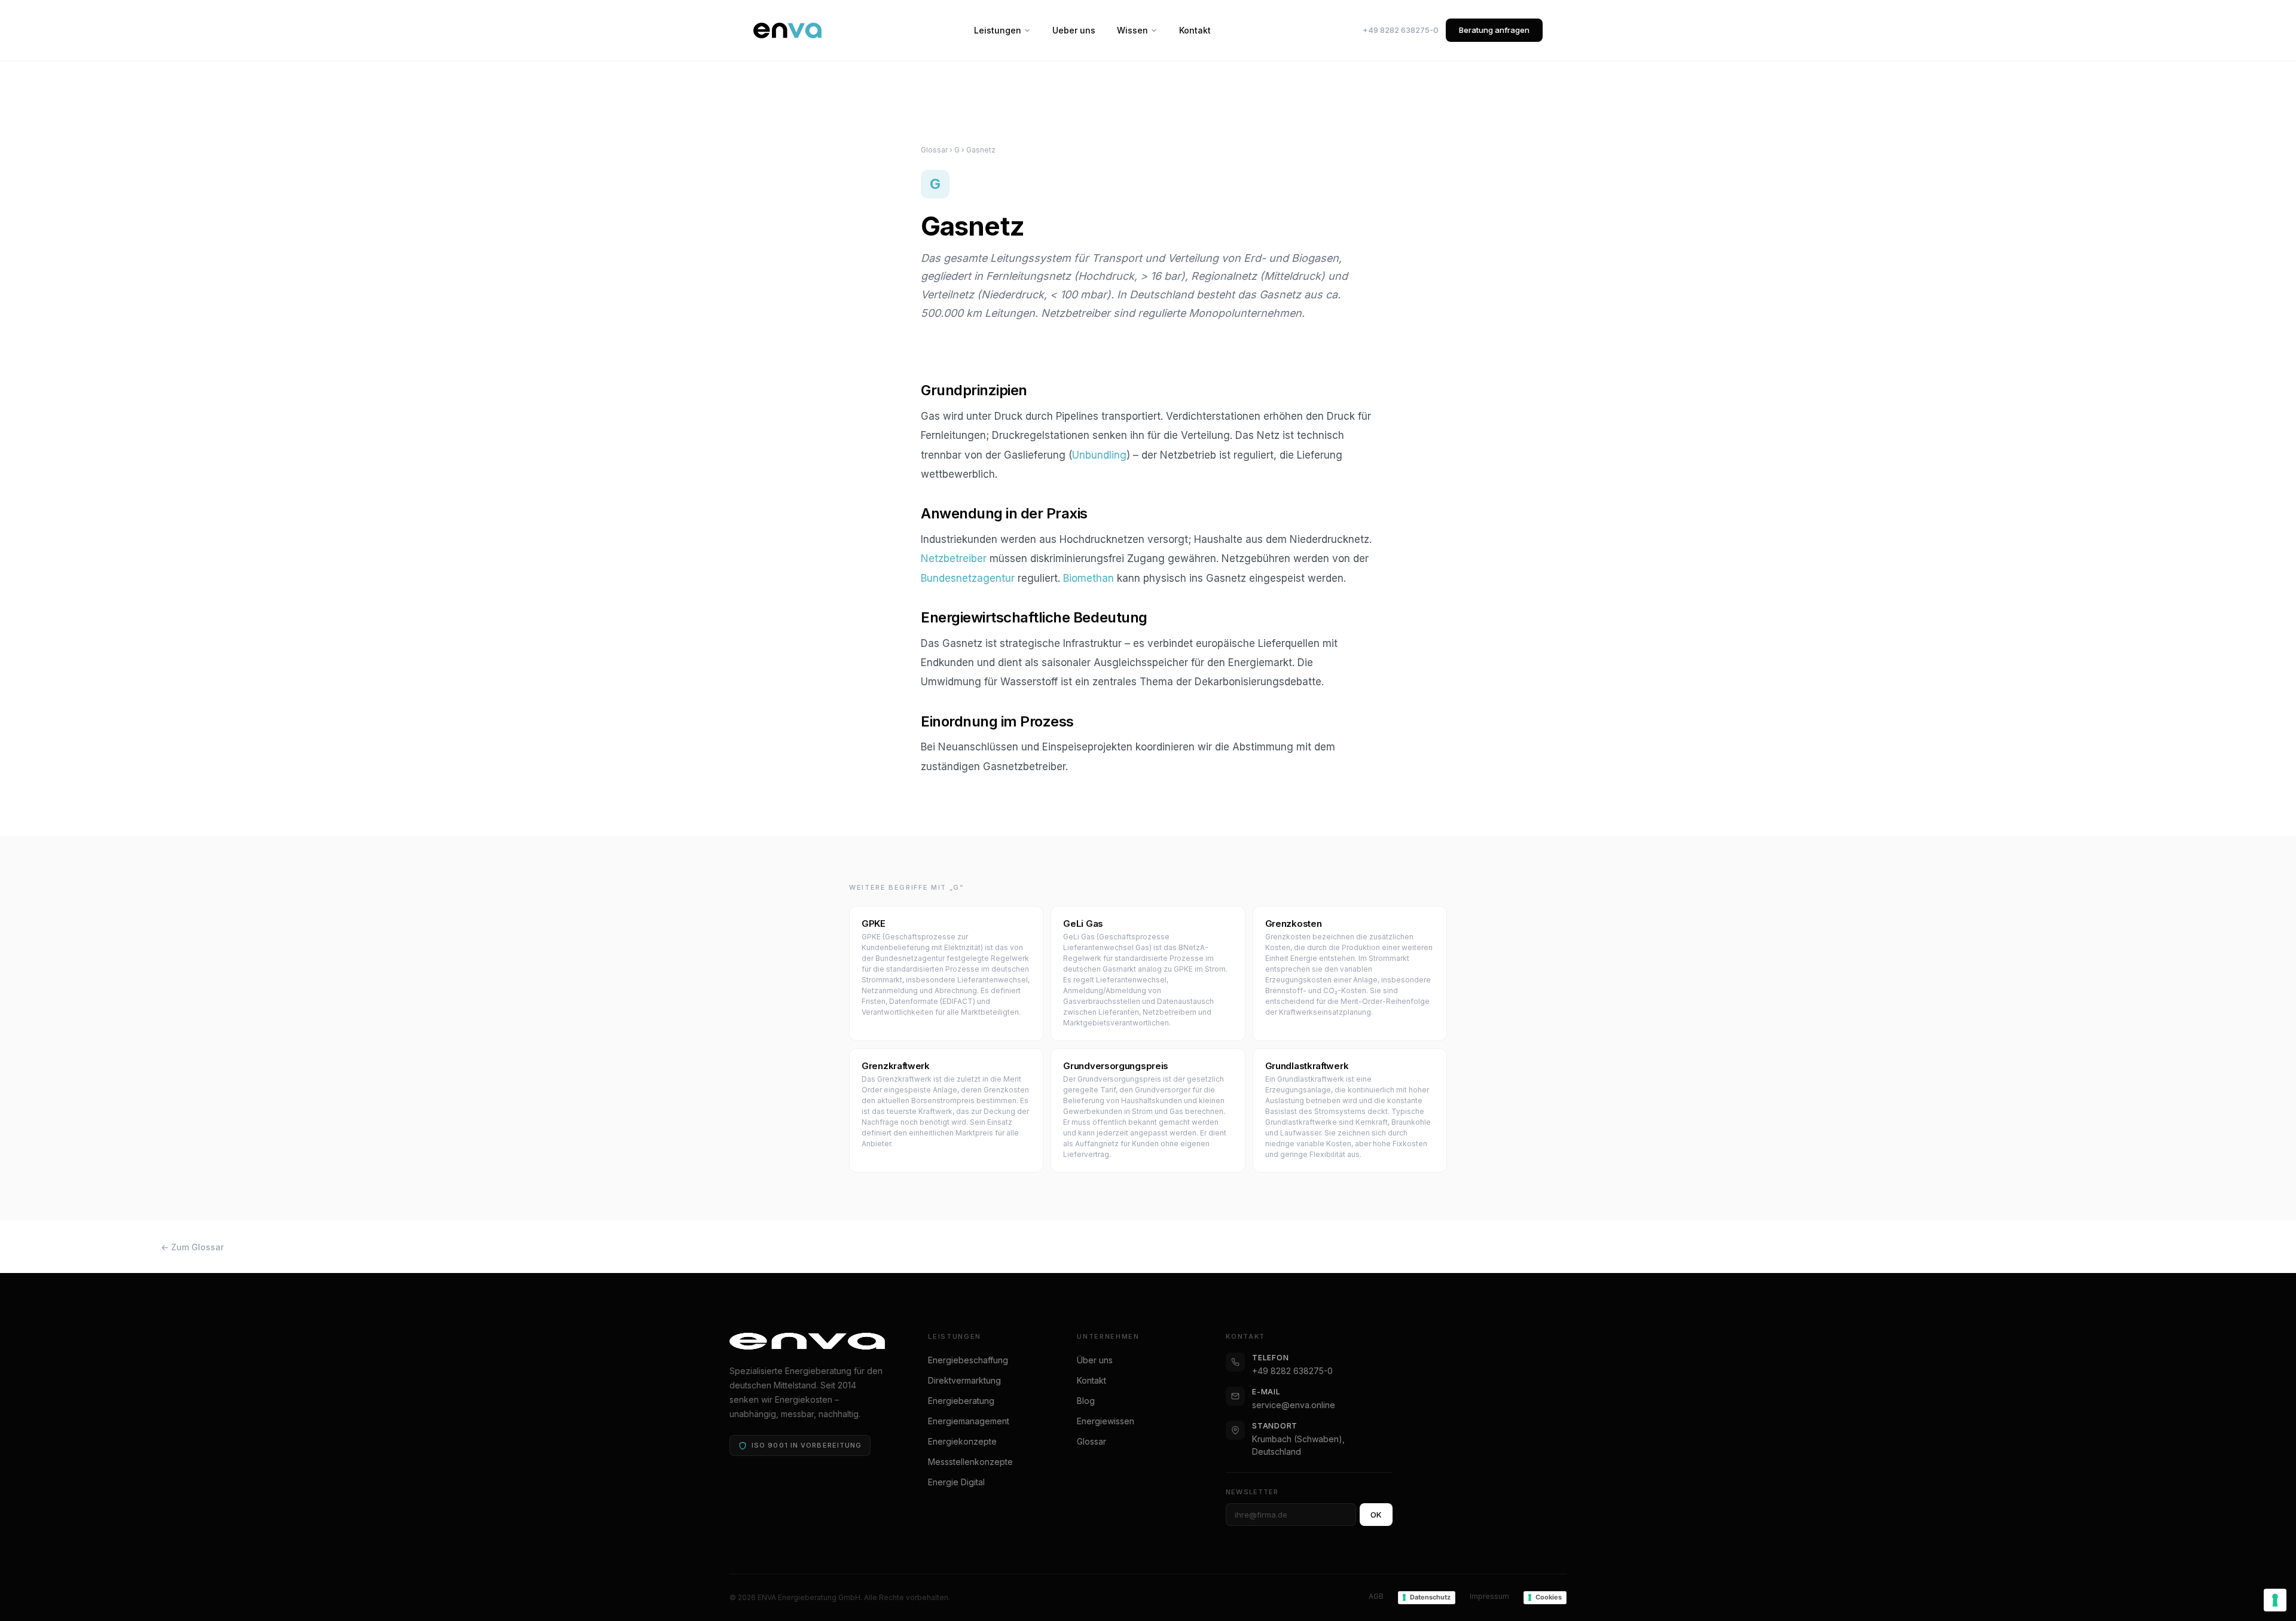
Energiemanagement (969, 1421)
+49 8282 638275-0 (1401, 30)
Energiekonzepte (962, 1441)
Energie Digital (956, 1482)
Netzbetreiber (954, 558)
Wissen (1132, 30)
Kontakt (1195, 30)
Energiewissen (1106, 1421)
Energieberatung (961, 1401)
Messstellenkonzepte (970, 1462)
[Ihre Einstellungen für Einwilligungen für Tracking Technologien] (2275, 1600)
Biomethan (1089, 578)
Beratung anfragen (1494, 30)
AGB (1376, 1596)
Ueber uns (1074, 30)
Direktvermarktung (964, 1380)
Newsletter (1252, 1492)
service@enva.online (1294, 1405)
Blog (1086, 1401)
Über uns (1095, 1360)
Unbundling (1099, 455)
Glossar (934, 150)
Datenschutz (1430, 1597)
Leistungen (998, 30)
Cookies (1549, 1597)
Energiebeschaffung (968, 1360)
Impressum (1489, 1596)
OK (1376, 1515)
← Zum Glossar (192, 1247)
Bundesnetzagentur (968, 578)
